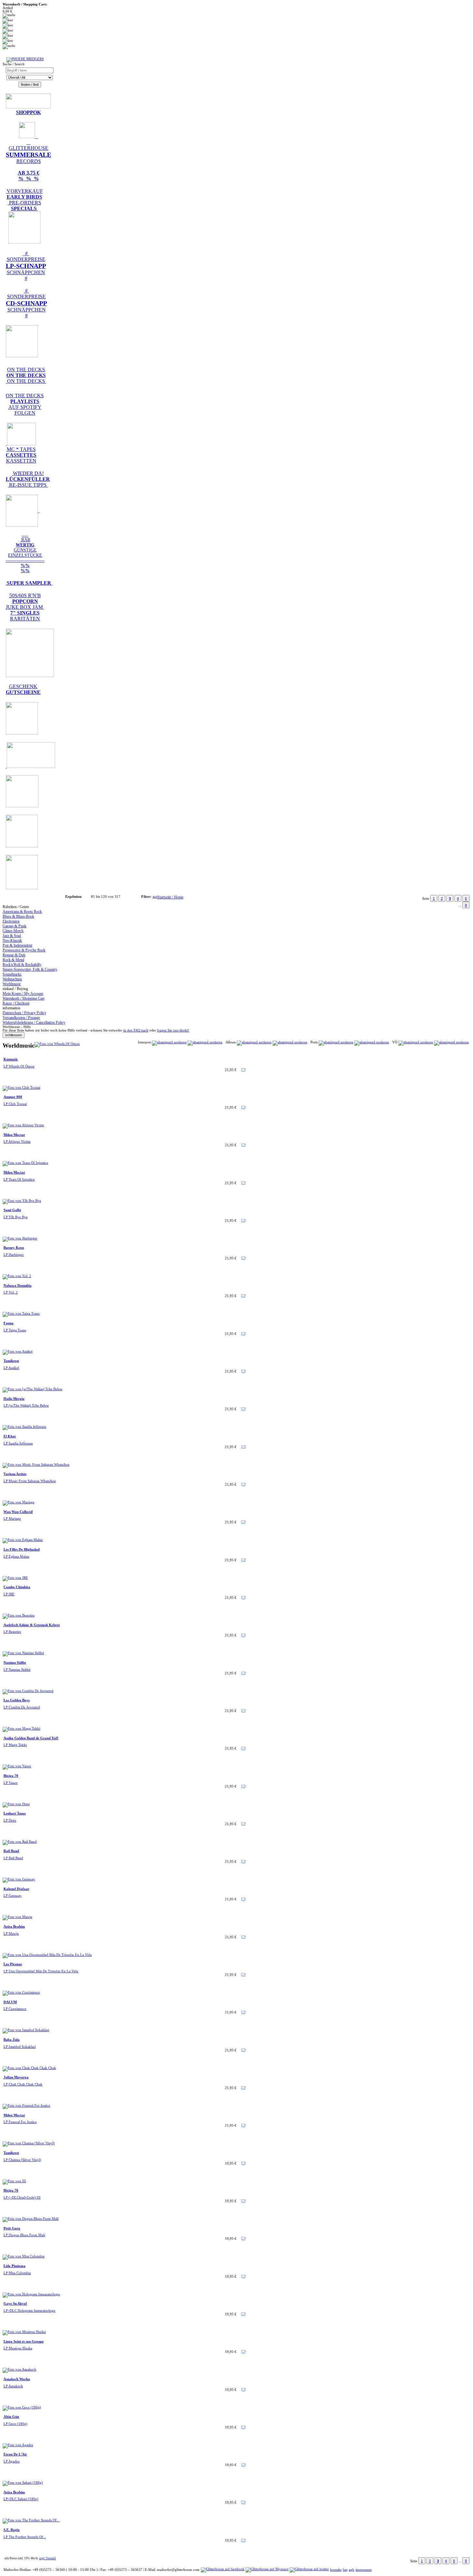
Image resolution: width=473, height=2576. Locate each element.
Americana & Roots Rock (22, 912)
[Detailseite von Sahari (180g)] (23, 2483)
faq (345, 2570)
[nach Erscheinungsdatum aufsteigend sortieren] (416, 1042)
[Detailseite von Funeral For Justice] (26, 2106)
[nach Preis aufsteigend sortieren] (336, 1042)
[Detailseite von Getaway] (19, 1879)
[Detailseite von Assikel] (18, 1351)
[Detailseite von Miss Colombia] (23, 2256)
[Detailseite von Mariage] (19, 1502)
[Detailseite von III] (14, 2181)
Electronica (11, 921)
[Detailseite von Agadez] (18, 2445)
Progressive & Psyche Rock (24, 950)
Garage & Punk (14, 926)
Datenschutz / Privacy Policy (24, 1013)
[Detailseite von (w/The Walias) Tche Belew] (32, 1389)
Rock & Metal (13, 960)
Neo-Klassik (12, 941)
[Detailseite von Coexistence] (21, 1992)
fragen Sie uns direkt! (173, 1030)
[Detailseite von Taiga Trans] (21, 1314)
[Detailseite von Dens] (16, 1804)
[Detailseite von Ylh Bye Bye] (22, 1201)
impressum (364, 2570)
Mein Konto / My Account (23, 994)
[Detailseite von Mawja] (17, 1917)
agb (352, 2570)
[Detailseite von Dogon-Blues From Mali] (31, 2219)
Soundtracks (12, 974)
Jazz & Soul (12, 936)
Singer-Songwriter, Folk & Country (30, 969)
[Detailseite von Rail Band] (20, 1842)
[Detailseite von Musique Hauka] (24, 2332)
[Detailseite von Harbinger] (20, 1238)
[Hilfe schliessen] (14, 1035)
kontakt (336, 2570)
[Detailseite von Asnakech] (19, 2369)
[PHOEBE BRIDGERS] (25, 59)
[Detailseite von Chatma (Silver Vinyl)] (29, 2143)
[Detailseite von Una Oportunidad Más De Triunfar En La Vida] (47, 1955)
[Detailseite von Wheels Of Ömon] (57, 1044)
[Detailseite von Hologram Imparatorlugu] (31, 2294)
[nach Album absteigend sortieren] (290, 1042)
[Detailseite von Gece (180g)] (22, 2407)
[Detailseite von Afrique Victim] (23, 1125)
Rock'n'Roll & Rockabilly (22, 965)
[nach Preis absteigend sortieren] (372, 1042)
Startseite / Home (170, 897)
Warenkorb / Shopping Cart (23, 998)
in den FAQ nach (136, 1030)
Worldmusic (12, 984)
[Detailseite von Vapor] (17, 1766)
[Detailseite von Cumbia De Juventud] (28, 1691)
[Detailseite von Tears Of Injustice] (25, 1163)
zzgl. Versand (47, 2558)
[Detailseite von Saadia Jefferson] (24, 1427)
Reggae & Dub (14, 955)
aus (155, 897)
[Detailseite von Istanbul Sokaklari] (26, 2030)
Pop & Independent (17, 945)
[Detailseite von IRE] (15, 1578)
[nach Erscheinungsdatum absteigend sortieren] (451, 1042)
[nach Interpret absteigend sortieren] (205, 1042)
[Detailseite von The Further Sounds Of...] (31, 2520)
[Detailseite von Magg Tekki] (21, 1729)
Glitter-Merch (13, 931)
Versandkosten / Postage (21, 1018)
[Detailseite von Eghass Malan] (23, 1540)
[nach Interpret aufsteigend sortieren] (169, 1042)
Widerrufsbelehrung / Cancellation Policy (34, 1022)
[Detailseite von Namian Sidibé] (23, 1653)
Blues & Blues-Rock (18, 916)
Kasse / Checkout (16, 1003)
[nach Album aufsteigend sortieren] (254, 1042)
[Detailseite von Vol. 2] (17, 1276)
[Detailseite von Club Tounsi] (21, 1088)
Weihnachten (12, 979)
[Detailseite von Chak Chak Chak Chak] (29, 2068)
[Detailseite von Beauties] (19, 1615)
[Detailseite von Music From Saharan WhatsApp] (36, 1465)
